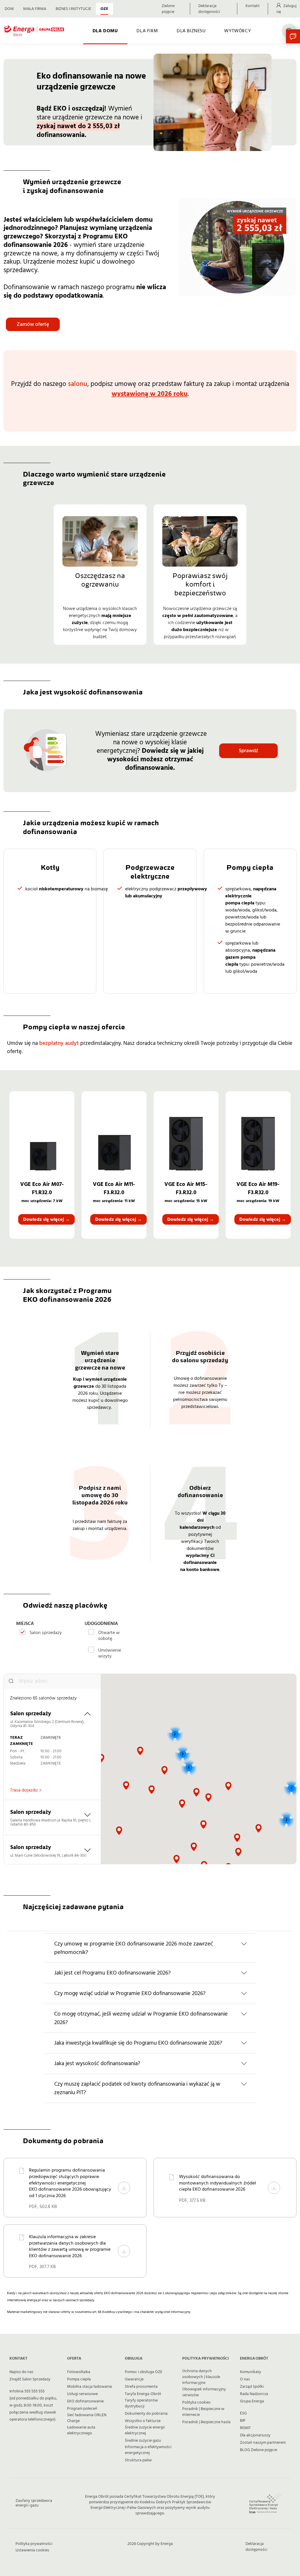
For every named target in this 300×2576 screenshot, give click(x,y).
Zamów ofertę (33, 324)
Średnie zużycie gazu (143, 2441)
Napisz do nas (21, 2372)
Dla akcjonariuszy (255, 2435)
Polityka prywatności (34, 2544)
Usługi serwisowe (82, 2394)
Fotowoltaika (79, 2372)
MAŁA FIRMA (35, 9)
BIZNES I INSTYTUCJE (73, 9)
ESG (243, 2413)
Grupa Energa (252, 2401)
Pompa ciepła (79, 2379)
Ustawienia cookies (32, 2550)
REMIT (245, 2428)
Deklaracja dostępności (209, 9)
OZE (104, 9)
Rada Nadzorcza (254, 2394)
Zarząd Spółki (252, 2387)
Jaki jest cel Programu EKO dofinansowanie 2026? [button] (112, 1973)
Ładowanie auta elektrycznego (81, 2430)
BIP (243, 2421)
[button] (140, 1751)
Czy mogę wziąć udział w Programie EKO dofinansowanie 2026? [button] (130, 1993)
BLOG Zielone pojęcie (259, 2450)
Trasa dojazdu (24, 1790)
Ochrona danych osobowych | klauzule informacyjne (201, 2377)
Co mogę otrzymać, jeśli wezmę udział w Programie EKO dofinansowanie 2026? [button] (141, 2018)
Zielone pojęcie (168, 9)
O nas (245, 2379)
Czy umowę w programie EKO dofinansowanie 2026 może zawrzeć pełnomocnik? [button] (134, 1948)
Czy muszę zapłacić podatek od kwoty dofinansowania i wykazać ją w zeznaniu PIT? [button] (137, 2088)
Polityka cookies (196, 2402)
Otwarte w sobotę (109, 1635)
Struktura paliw (138, 2460)
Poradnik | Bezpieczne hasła (206, 2422)
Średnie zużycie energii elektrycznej (145, 2430)
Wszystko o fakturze (143, 2421)
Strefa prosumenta (141, 2387)
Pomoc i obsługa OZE (144, 2372)
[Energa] (34, 31)
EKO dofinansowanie (85, 2401)
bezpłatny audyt (59, 1043)
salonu (78, 384)
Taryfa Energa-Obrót (143, 2394)
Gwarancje (134, 2379)
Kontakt (253, 6)
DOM (9, 9)
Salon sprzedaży (46, 1632)
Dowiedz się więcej (46, 1219)
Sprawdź (248, 751)
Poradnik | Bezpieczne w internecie (203, 2412)
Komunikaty (250, 2372)
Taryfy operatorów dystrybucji (141, 2403)
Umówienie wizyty (110, 1653)
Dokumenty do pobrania (146, 2414)
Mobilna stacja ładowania (90, 2387)
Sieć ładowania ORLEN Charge (87, 2418)
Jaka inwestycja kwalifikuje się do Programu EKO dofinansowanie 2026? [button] (138, 2043)
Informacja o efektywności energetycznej (148, 2450)
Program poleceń (82, 2409)
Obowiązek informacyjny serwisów (204, 2392)
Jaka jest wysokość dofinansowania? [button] (97, 2064)
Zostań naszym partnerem (263, 2443)
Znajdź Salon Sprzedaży (30, 2379)
